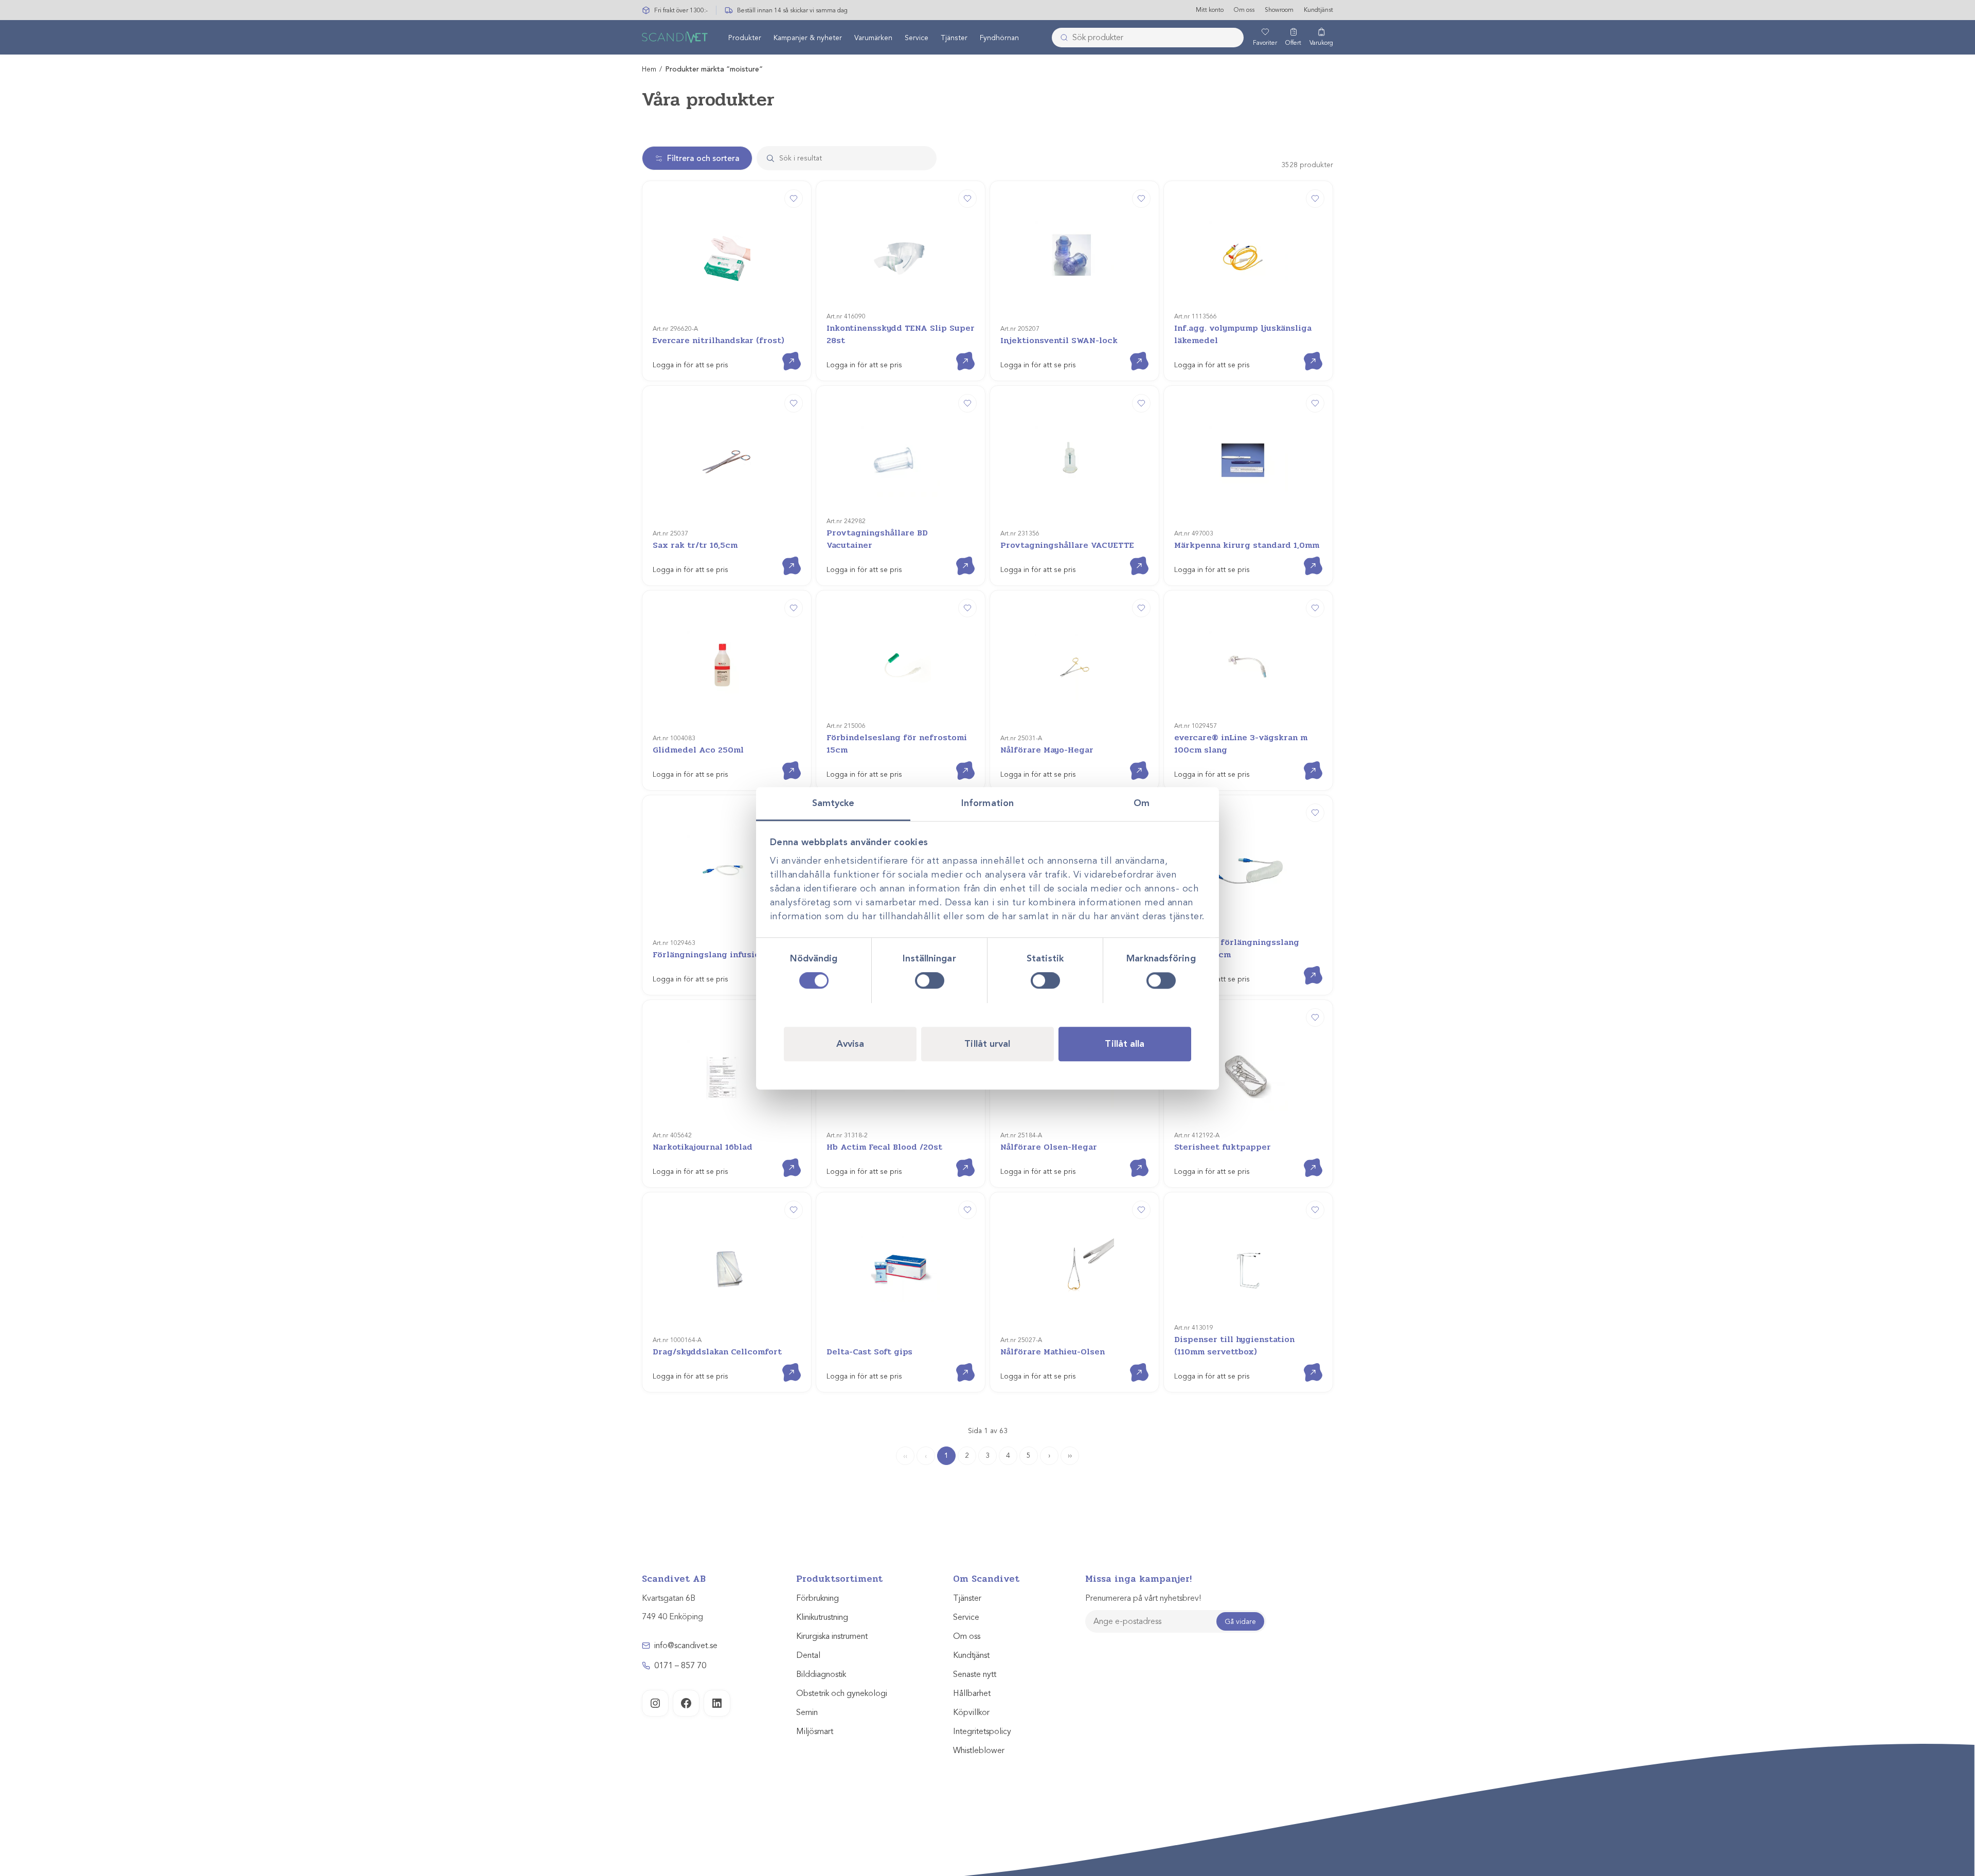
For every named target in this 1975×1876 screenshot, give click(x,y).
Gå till (783, 352)
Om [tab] (1142, 803)
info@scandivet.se (686, 1646)
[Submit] (1061, 38)
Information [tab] (987, 803)
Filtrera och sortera (703, 158)
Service (917, 38)
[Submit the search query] (766, 158)
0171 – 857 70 (680, 1666)
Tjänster (954, 38)
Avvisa (850, 1043)
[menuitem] (745, 38)
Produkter (745, 38)
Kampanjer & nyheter (808, 38)
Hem (649, 69)
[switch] (930, 980)
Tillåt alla (1125, 1043)
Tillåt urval (987, 1043)
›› (1070, 1455)
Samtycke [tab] (833, 803)
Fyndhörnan (999, 38)
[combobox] (1148, 38)
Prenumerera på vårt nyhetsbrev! (1143, 1598)
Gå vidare (1240, 1622)
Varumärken (873, 38)
